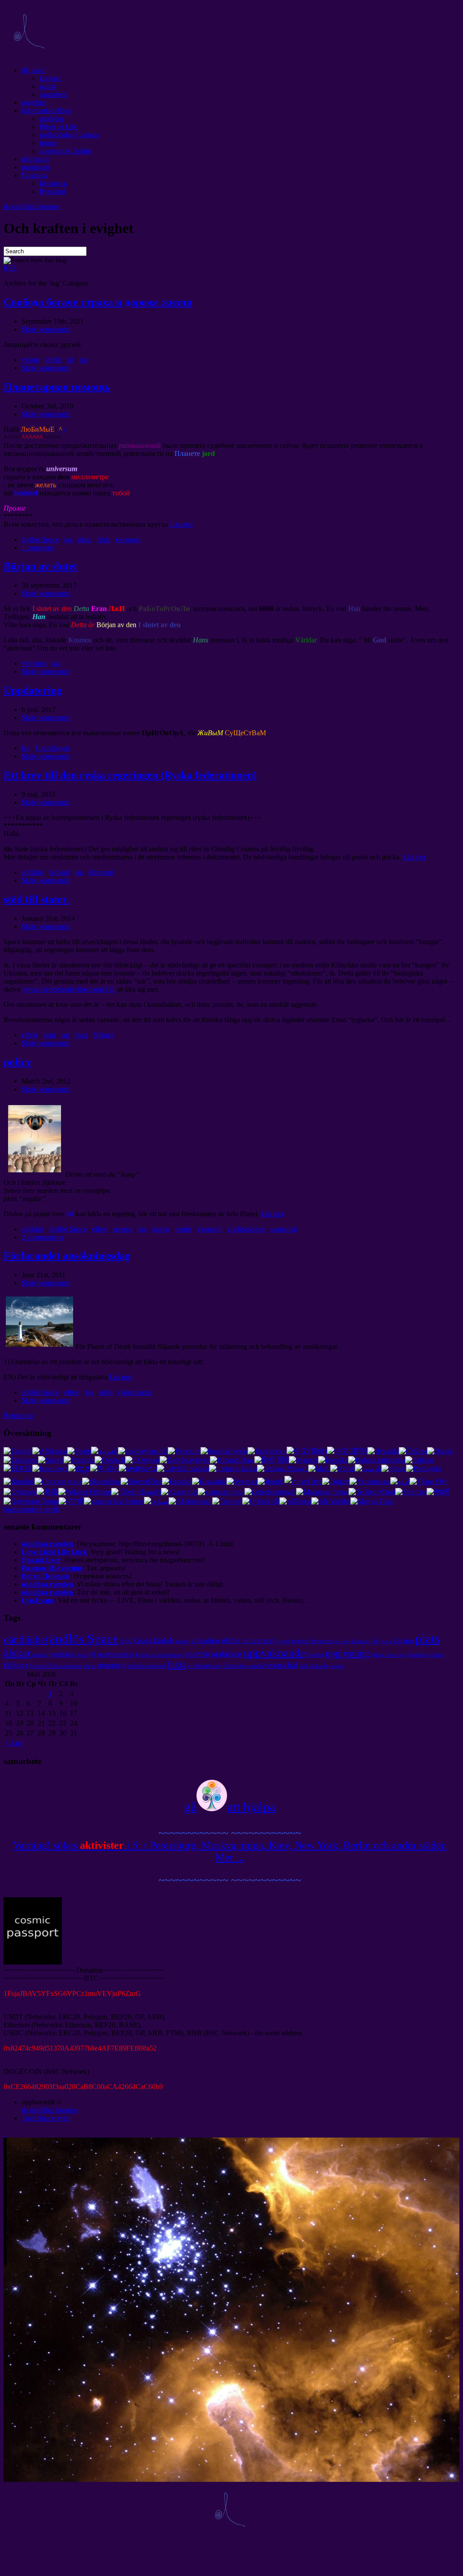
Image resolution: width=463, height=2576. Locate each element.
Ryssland (52, 191)
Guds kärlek (154, 1640)
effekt (53, 360)
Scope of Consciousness (56, 1666)
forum (48, 143)
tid (70, 360)
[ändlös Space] (29, 55)
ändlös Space (40, 540)
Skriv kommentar (46, 329)
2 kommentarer (43, 1237)
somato (437, 1655)
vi (93, 1654)
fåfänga (103, 1035)
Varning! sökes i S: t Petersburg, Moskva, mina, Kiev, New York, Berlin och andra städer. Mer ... (230, 1851)
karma (161, 1229)
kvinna (360, 1641)
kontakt (50, 78)
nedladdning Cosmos (69, 135)
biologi (59, 872)
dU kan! (33, 70)
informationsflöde (46, 111)
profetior (52, 119)
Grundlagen (52, 748)
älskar (17, 1652)
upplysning (347, 1653)
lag (83, 360)
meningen (35, 167)
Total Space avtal (46, 2118)
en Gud (342, 1641)
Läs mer (181, 524)
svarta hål (284, 1229)
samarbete (54, 94)
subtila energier (147, 1666)
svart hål (256, 1666)
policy (17, 1062)
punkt (48, 86)
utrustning (112, 1665)
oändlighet (26, 1639)
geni (49, 1035)
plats (85, 540)
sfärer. (90, 1666)
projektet (34, 102)
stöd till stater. (36, 899)
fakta (103, 540)
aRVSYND (197, 1655)
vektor (31, 360)
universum (259, 1640)
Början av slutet (40, 566)
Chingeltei (234, 1666)
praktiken (227, 1654)
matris (183, 1229)
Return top (19, 1416)
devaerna (322, 1641)
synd (284, 1641)
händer (315, 1654)
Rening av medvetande (159, 1655)
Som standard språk (31, 1509)
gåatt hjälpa (230, 1807)
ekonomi (128, 540)
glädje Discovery (389, 1655)
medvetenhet (116, 1654)
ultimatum (36, 159)
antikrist (33, 872)
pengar (123, 1229)
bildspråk (319, 1666)
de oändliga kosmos (32, 206)
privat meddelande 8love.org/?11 (69, 989)
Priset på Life (58, 127)
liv (375, 1641)
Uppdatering (33, 690)
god (126, 1640)
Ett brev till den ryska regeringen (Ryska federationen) (130, 775)
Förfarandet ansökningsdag (67, 1256)
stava (386, 1641)
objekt (337, 1666)
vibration (34, 663)
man (83, 1654)
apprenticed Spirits (66, 151)
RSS (10, 268)
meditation (62, 1654)
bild (303, 1666)
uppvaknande (274, 1652)
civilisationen (246, 1229)
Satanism (417, 1655)
